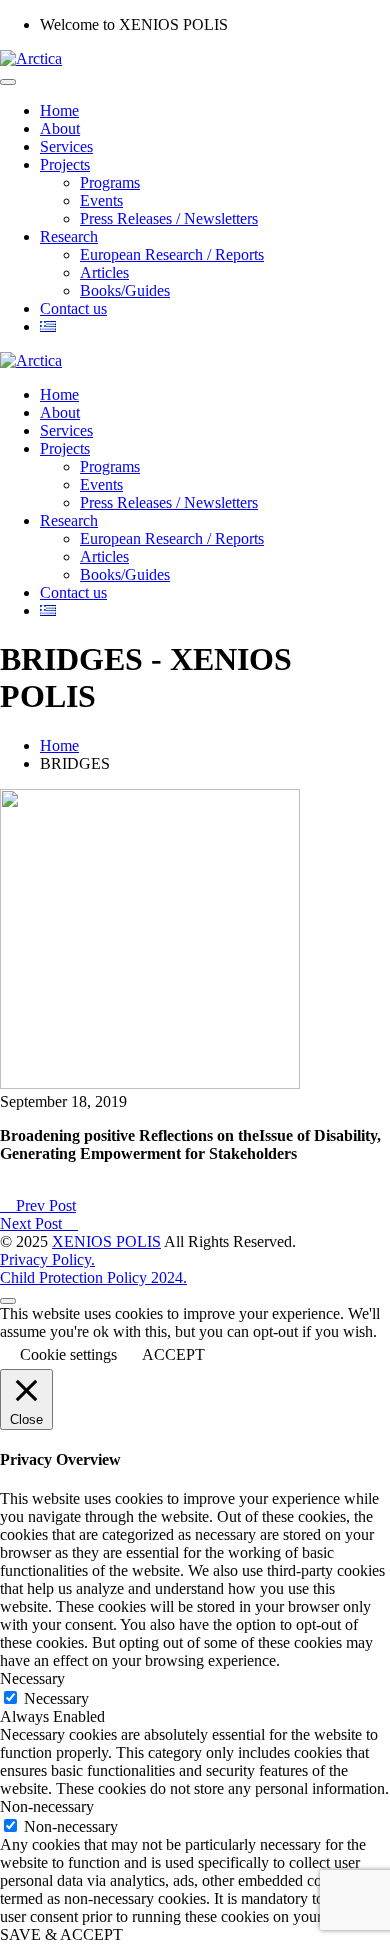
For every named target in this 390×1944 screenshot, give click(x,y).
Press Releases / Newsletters (169, 218)
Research (69, 236)
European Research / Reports (172, 254)
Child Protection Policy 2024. (93, 1277)
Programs (110, 182)
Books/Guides (125, 290)
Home (59, 110)
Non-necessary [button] (47, 1806)
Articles (104, 272)
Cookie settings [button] (68, 1354)
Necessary (56, 1698)
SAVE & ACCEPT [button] (61, 1934)
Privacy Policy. (47, 1259)
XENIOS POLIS (106, 1241)
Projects (65, 164)
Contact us (73, 308)
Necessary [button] (32, 1678)
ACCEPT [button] (173, 1354)
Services (66, 146)
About (60, 128)
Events (101, 200)
